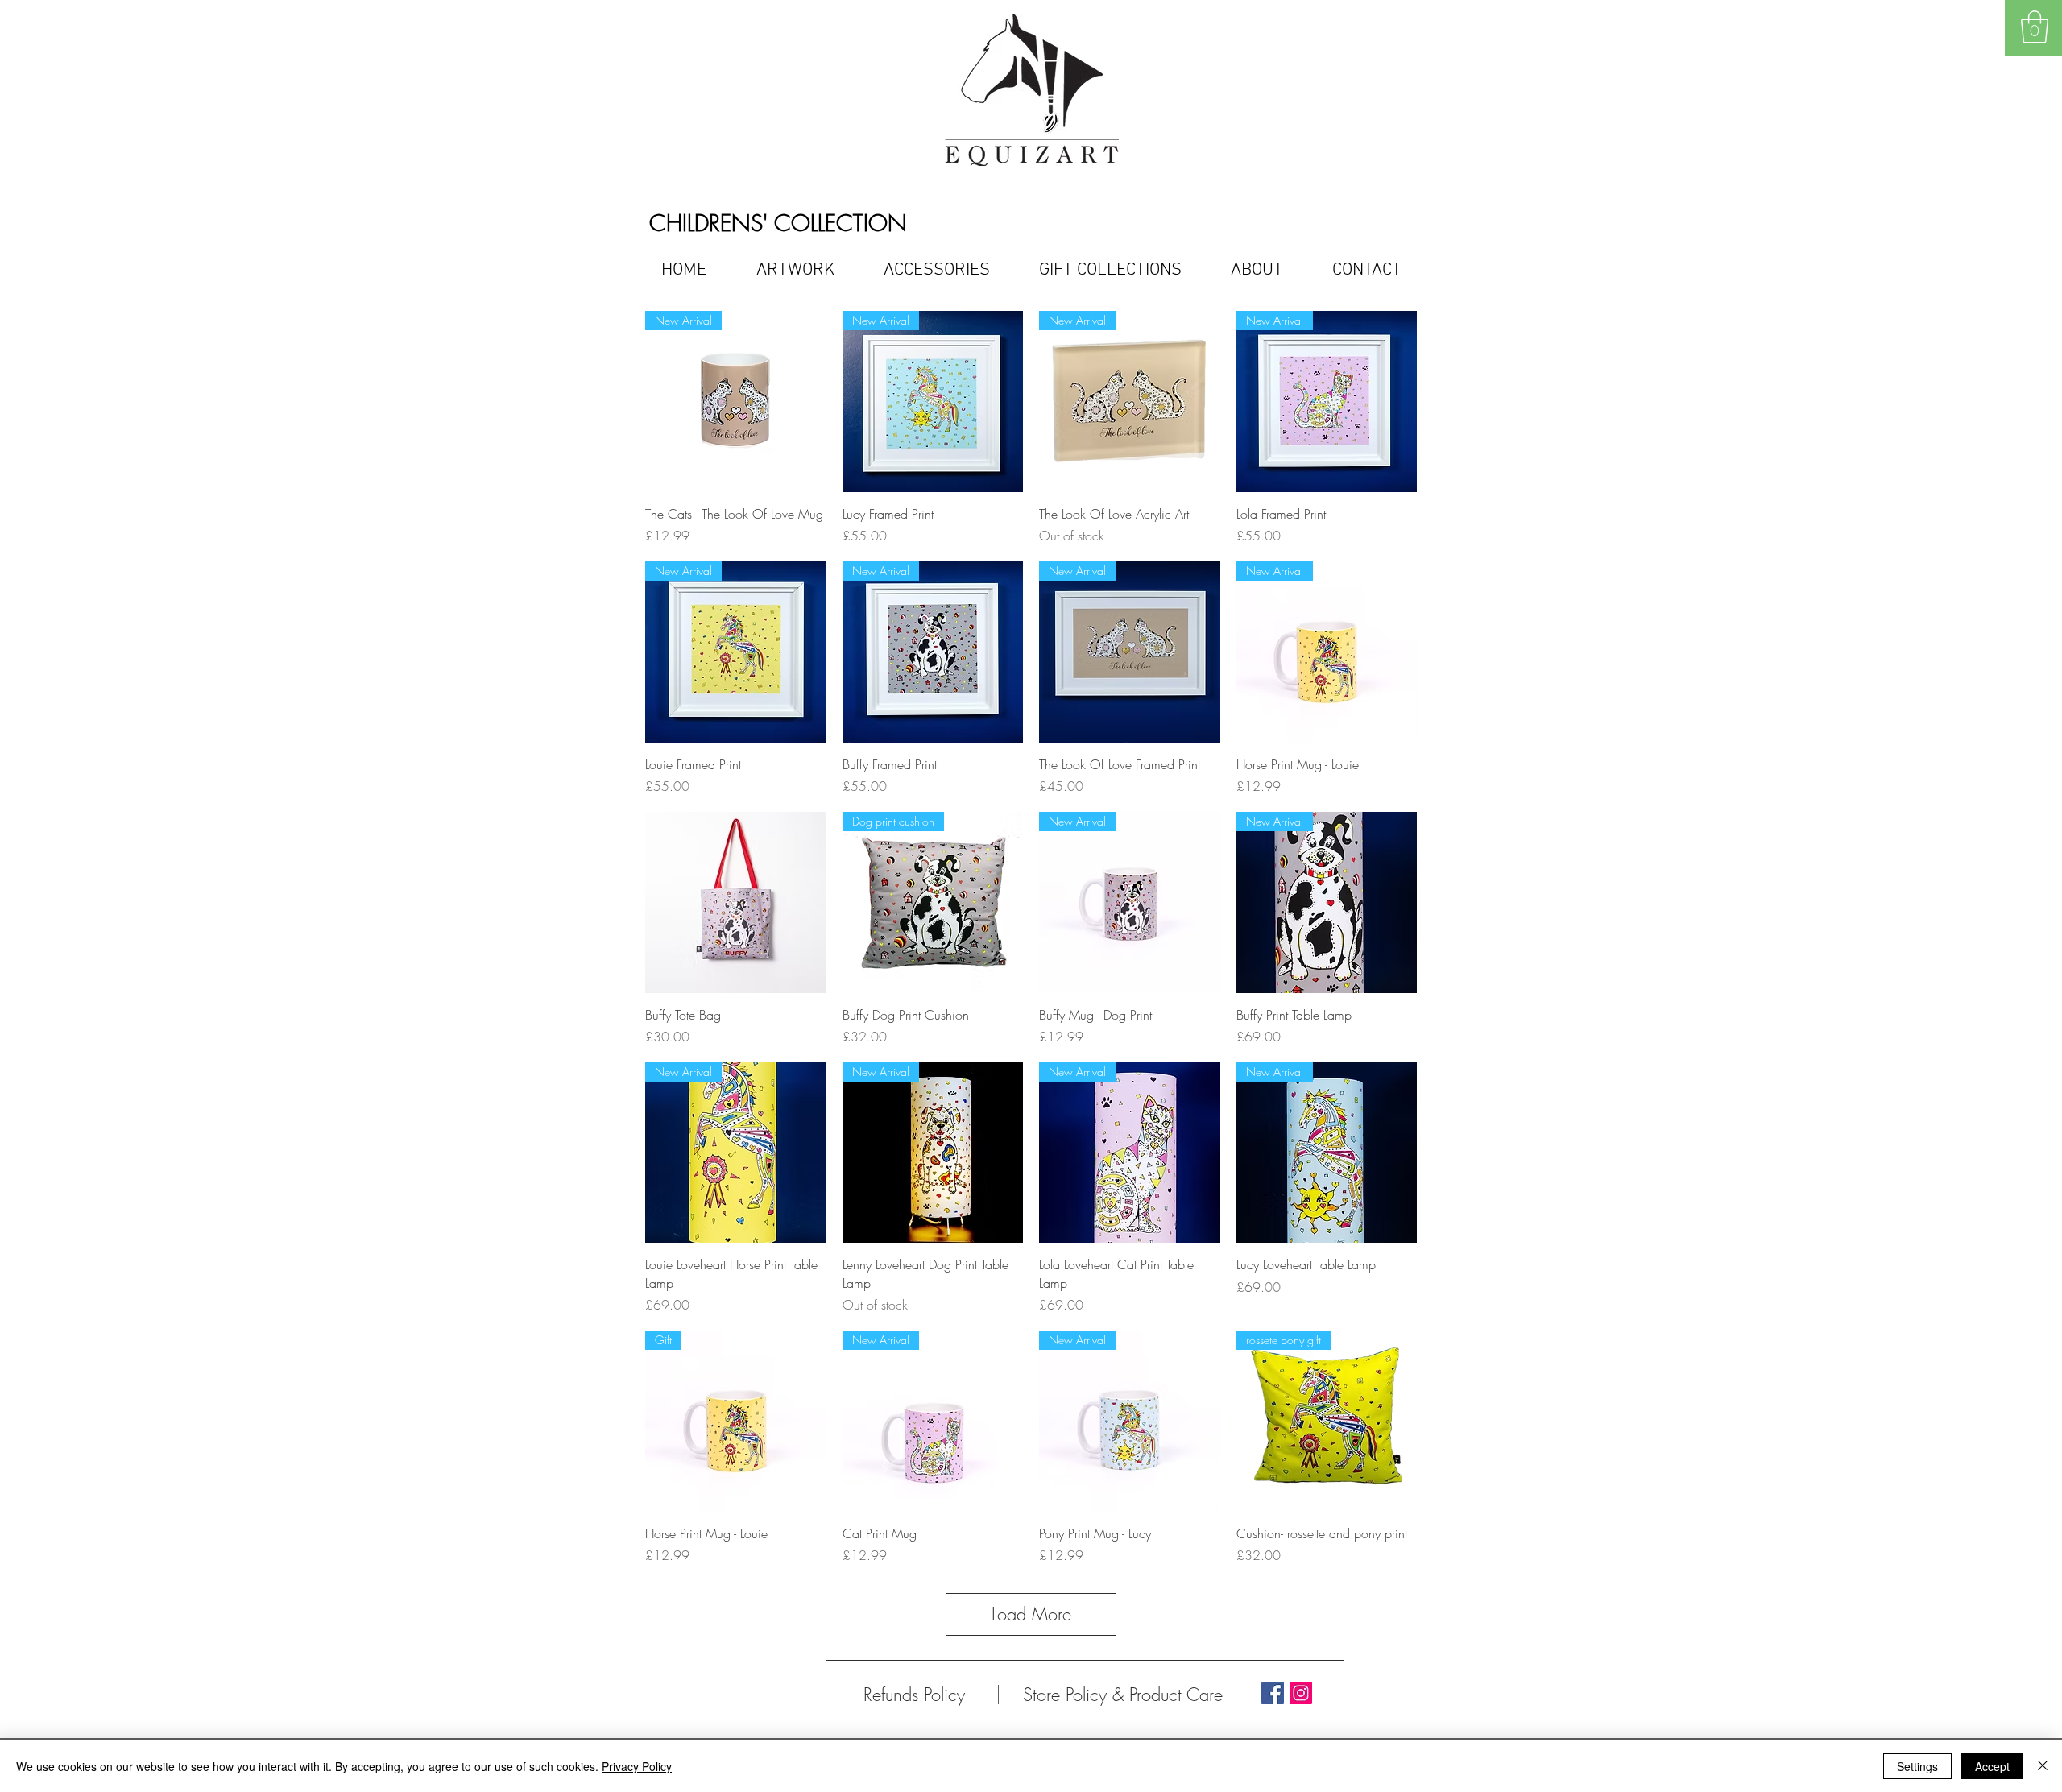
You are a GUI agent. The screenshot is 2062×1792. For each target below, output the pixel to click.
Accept (1992, 1766)
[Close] (2043, 1766)
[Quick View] (736, 902)
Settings (1917, 1766)
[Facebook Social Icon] (1273, 1693)
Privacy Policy (637, 1766)
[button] (2035, 27)
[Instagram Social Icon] (1301, 1693)
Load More (1031, 1614)
